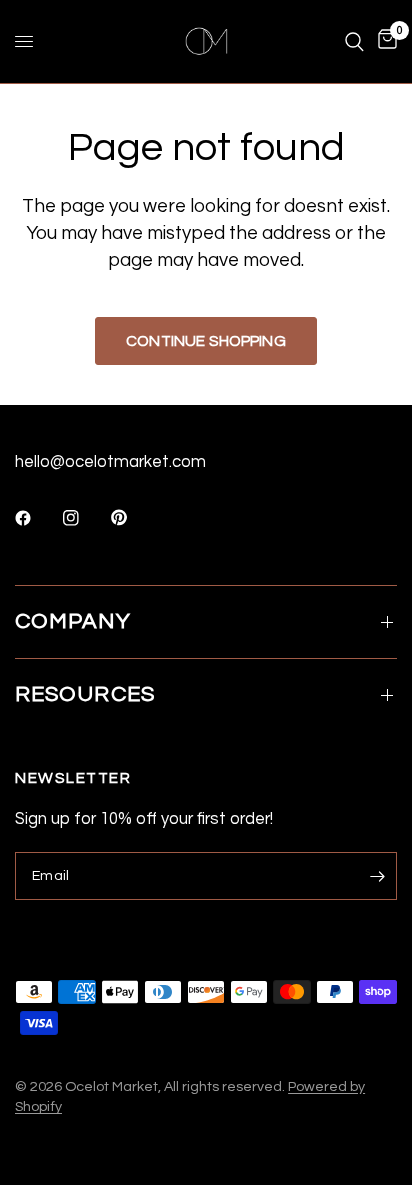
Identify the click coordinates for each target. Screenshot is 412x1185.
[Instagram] (85, 518)
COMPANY (73, 621)
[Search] (354, 41)
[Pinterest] (133, 518)
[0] (384, 41)
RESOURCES (85, 694)
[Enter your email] (377, 876)
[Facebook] (37, 518)
